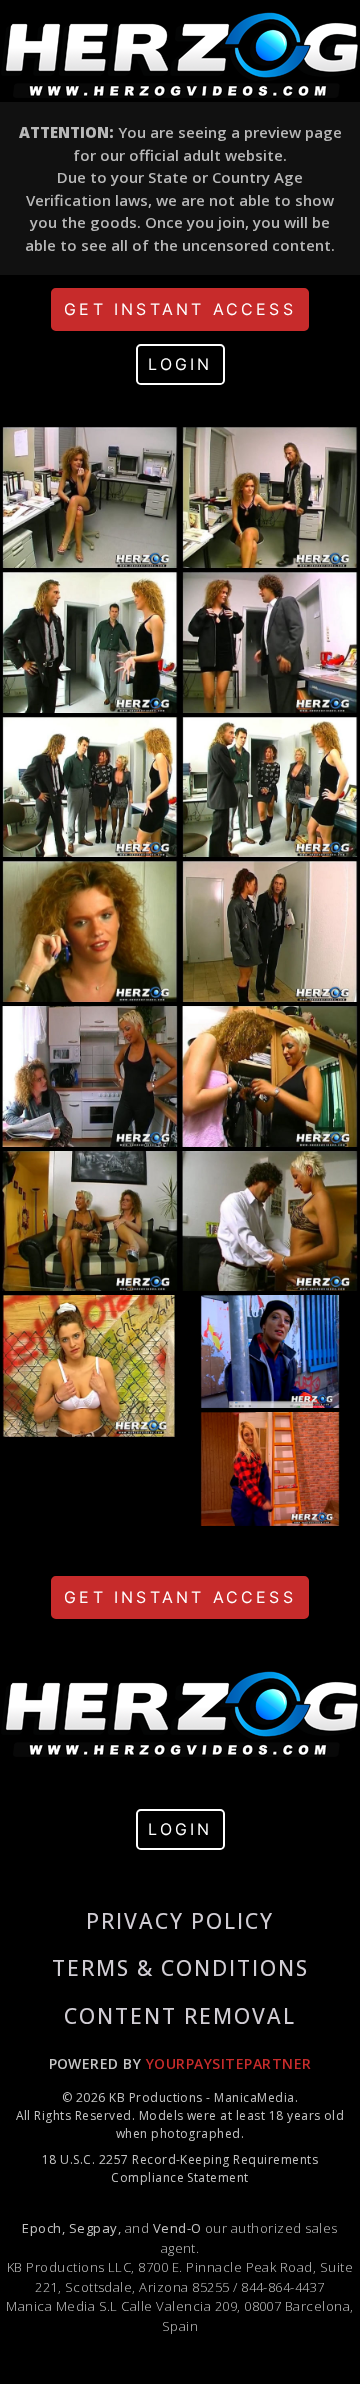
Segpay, (95, 2228)
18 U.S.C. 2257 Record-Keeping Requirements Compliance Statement (180, 2168)
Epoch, (43, 2228)
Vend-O (177, 2228)
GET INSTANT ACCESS (180, 309)
